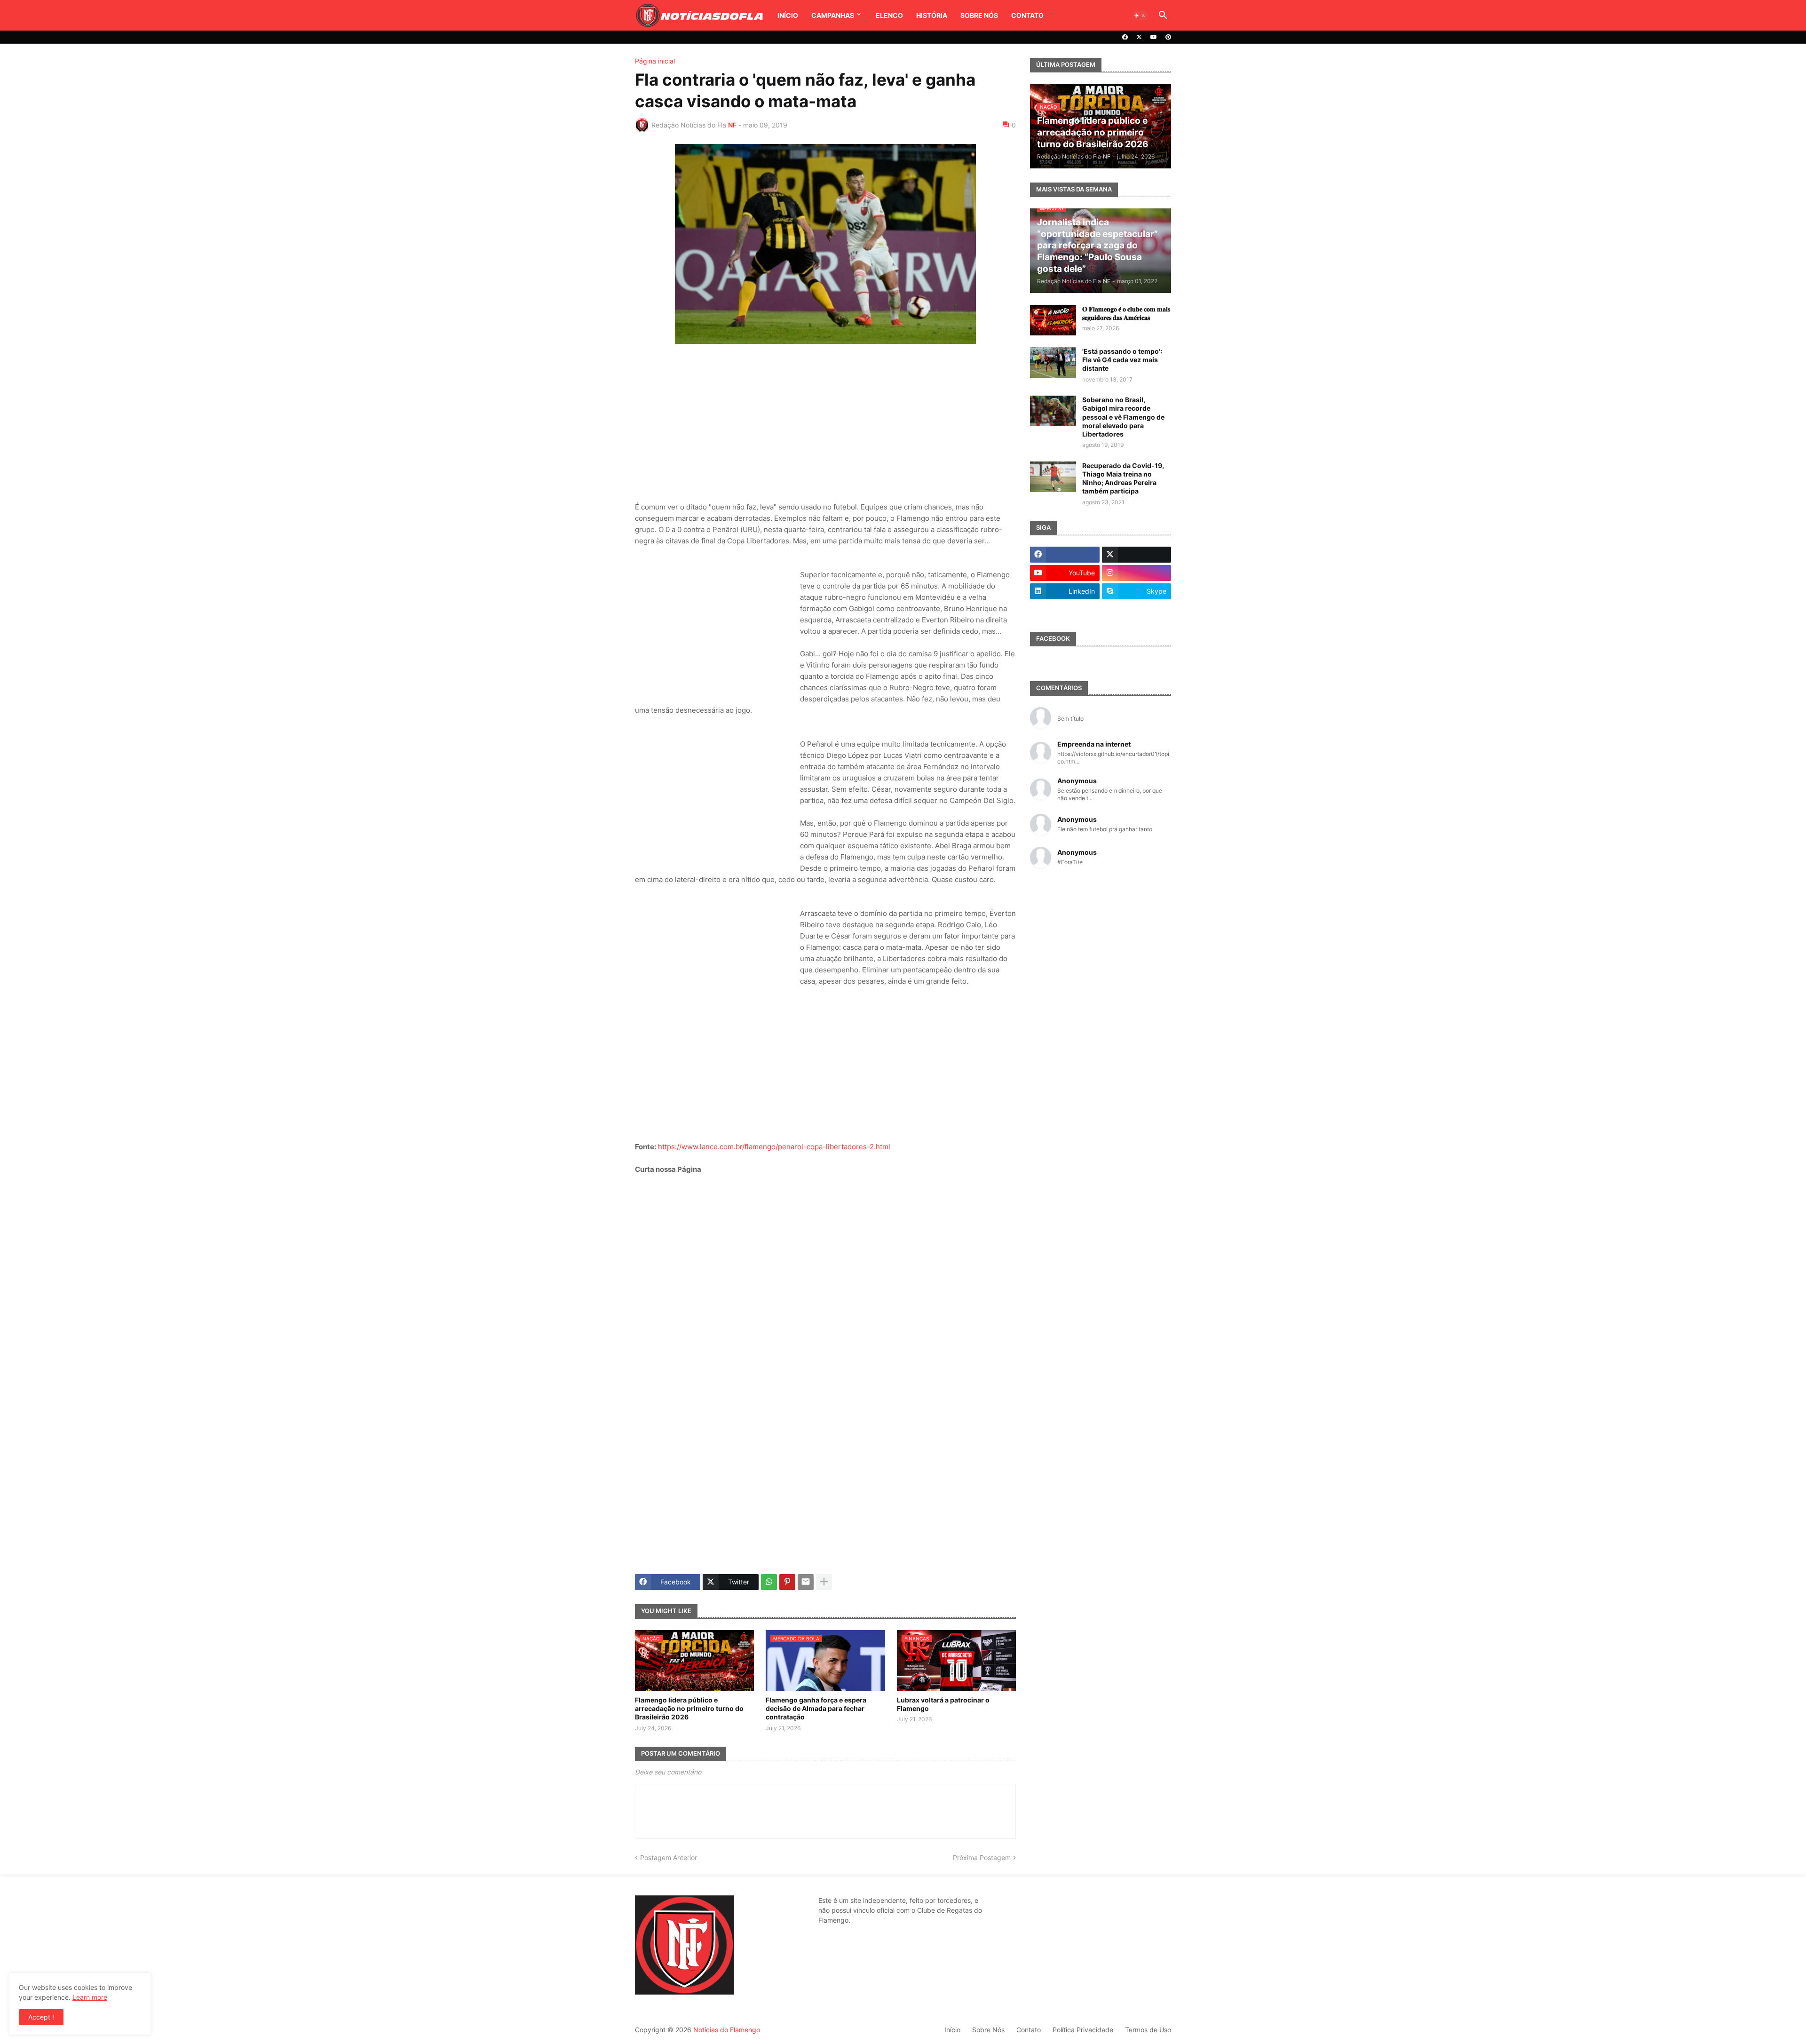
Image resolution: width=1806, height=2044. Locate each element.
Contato (1027, 15)
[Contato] (1065, 610)
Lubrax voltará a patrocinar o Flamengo (943, 1704)
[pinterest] (1168, 37)
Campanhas (833, 15)
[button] (1140, 16)
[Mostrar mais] (824, 1582)
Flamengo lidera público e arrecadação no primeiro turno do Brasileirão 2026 (689, 1708)
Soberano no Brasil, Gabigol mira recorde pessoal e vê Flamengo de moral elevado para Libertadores (1123, 417)
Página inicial (655, 61)
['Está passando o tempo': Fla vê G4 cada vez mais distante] (1053, 362)
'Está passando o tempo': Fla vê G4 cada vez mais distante (1122, 360)
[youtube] (1154, 37)
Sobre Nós (979, 15)
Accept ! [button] (41, 2017)
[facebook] (1125, 37)
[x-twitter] (1139, 37)
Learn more (90, 1997)
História (932, 15)
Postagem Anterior (669, 1857)
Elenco (889, 15)
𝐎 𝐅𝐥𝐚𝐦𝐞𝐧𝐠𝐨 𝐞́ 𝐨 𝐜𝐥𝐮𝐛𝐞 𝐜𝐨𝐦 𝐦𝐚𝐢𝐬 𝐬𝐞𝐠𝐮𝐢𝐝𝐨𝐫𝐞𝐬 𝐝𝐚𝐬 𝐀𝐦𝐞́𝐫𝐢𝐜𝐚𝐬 (1126, 313)
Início (788, 15)
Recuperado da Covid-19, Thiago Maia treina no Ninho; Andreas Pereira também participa (1123, 478)
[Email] (806, 1582)
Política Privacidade (1083, 2030)
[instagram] (1137, 573)
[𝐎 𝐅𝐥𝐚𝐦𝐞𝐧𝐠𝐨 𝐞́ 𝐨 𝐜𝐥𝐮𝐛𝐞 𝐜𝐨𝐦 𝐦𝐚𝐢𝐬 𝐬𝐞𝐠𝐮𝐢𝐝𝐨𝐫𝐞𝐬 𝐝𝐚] (1053, 320)
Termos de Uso (1148, 2030)
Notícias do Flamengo (727, 2030)
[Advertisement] (825, 424)
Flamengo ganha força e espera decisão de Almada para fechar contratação (816, 1708)
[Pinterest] (787, 1582)
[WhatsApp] (769, 1582)
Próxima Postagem (982, 1857)
